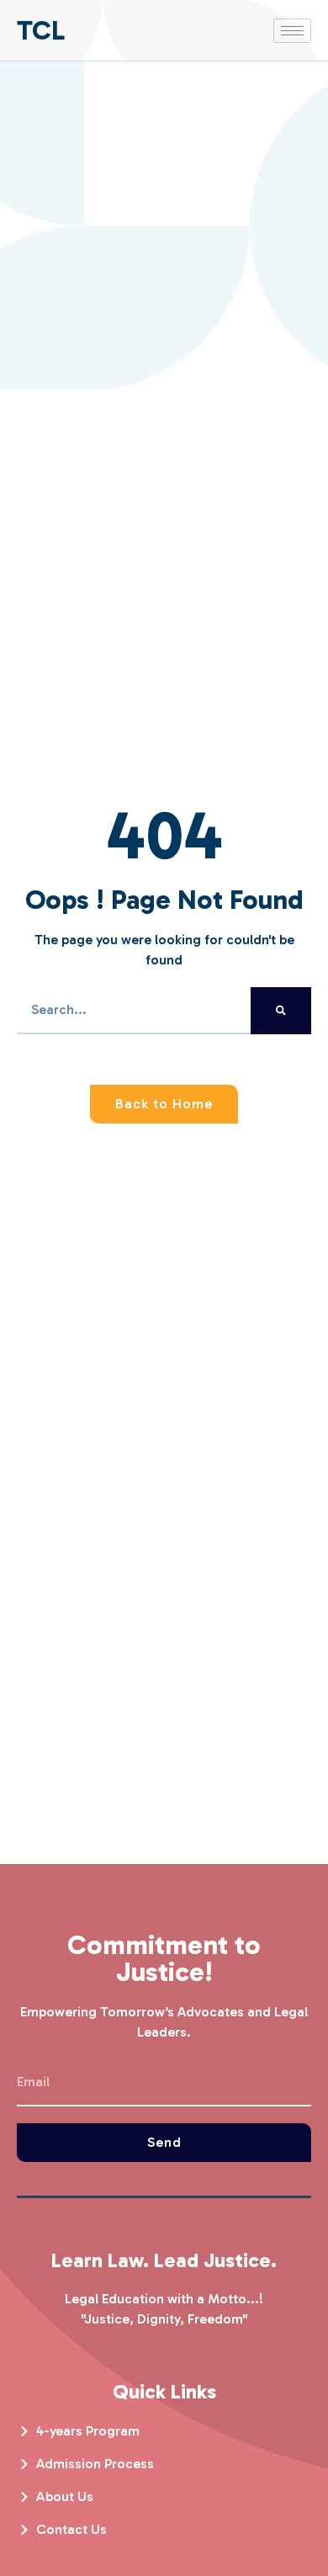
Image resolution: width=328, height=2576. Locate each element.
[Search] (281, 1011)
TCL (41, 30)
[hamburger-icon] (292, 31)
